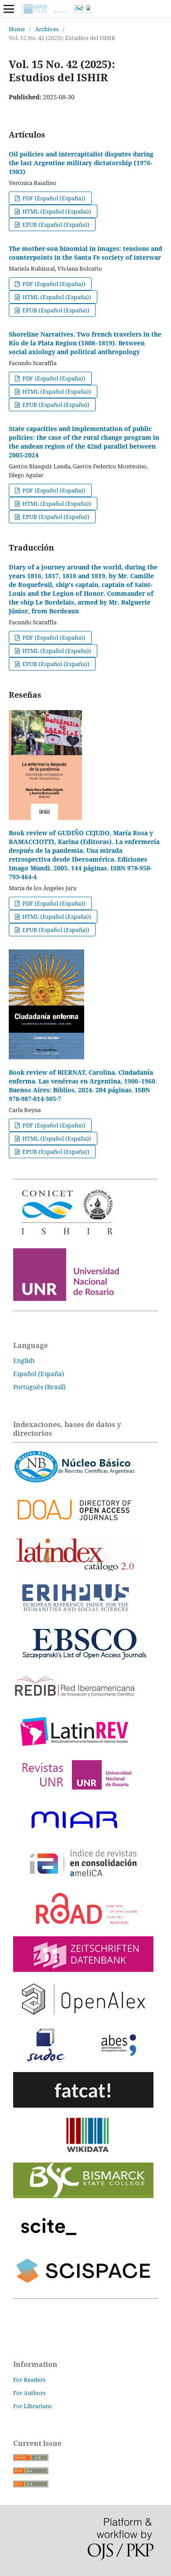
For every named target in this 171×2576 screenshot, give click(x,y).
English (24, 1360)
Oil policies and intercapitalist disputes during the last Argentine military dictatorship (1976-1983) (81, 163)
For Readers (29, 2380)
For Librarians (32, 2406)
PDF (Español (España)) (53, 198)
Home (17, 29)
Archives (47, 29)
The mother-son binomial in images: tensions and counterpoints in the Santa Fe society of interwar (85, 253)
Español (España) (39, 1374)
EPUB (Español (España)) (55, 225)
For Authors (29, 2393)
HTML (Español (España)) (56, 211)
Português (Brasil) (39, 1387)
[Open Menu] (9, 9)
